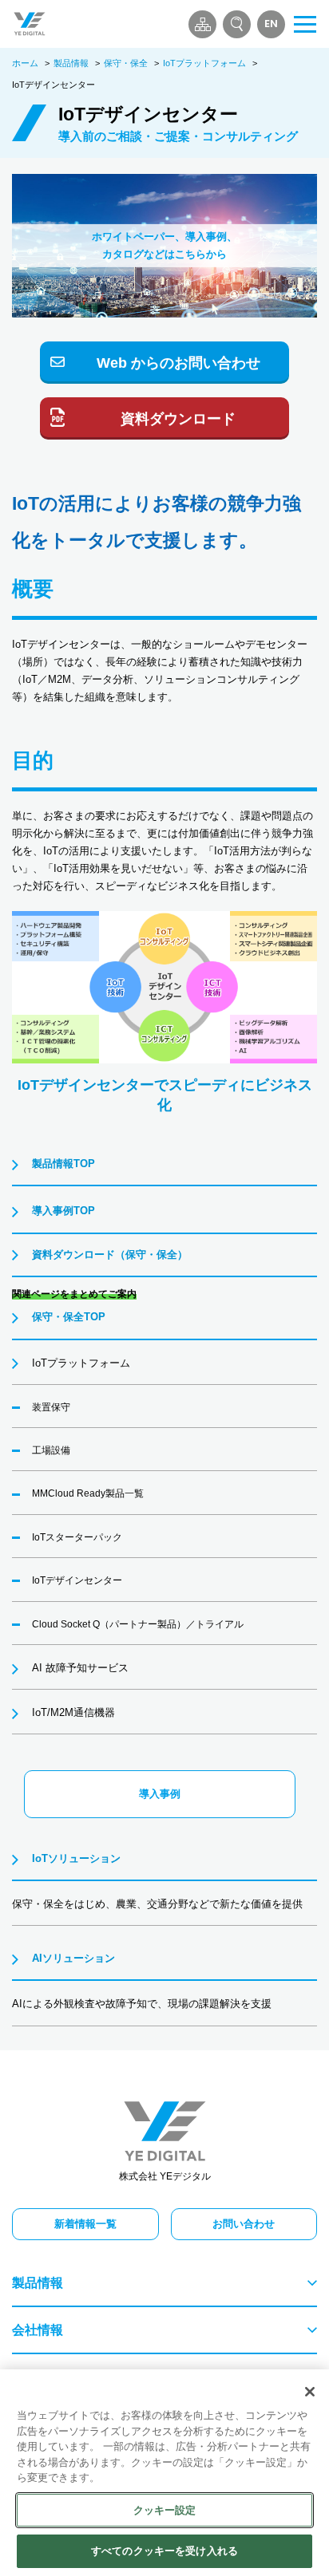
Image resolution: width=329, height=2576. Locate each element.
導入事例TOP (63, 1211)
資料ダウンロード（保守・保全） (110, 1254)
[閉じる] (310, 2392)
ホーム (25, 63)
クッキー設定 (165, 2510)
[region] (164, 2473)
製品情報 (71, 63)
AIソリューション (73, 1958)
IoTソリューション (76, 1858)
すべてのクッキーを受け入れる (164, 2551)
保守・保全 (126, 63)
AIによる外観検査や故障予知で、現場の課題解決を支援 (142, 2004)
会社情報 (38, 2330)
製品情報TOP (63, 1164)
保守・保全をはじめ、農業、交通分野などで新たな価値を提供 (157, 1904)
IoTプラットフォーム (204, 63)
